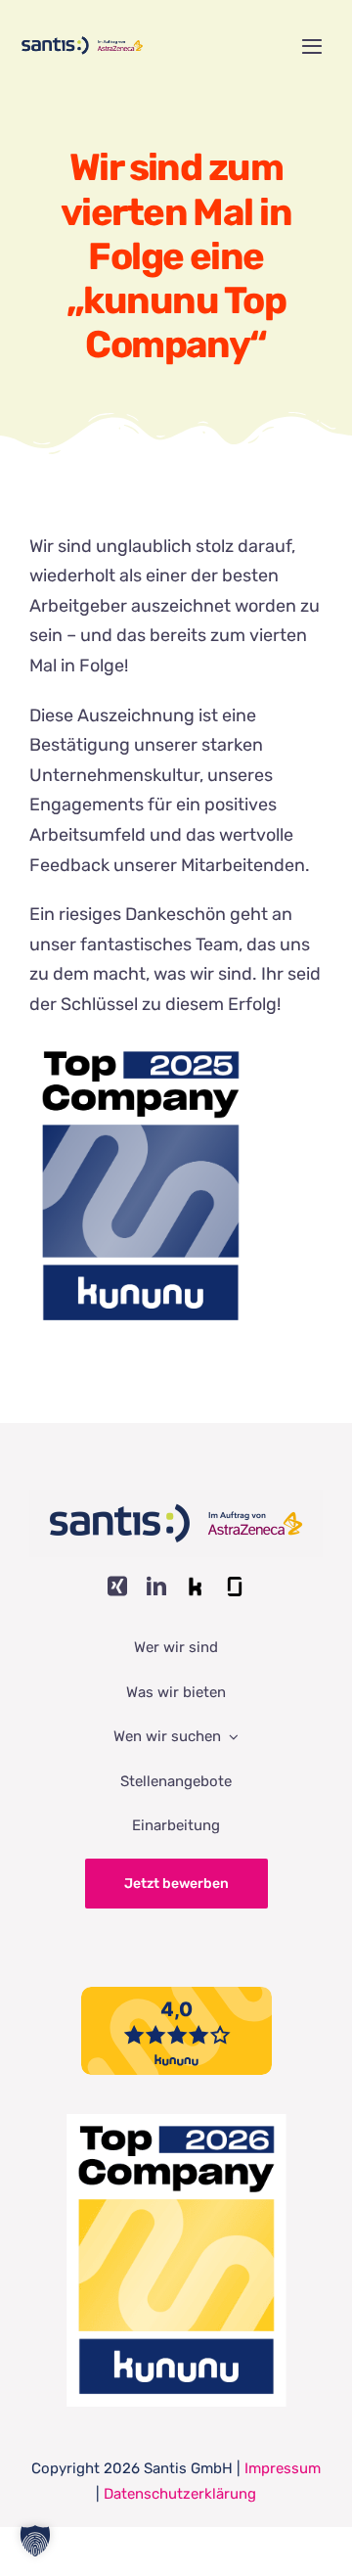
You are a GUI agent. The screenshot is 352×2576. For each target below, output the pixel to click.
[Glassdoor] (235, 1587)
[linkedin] (156, 1587)
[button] (35, 2541)
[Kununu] (196, 1587)
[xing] (117, 1587)
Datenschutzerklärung (180, 2494)
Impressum (283, 2468)
